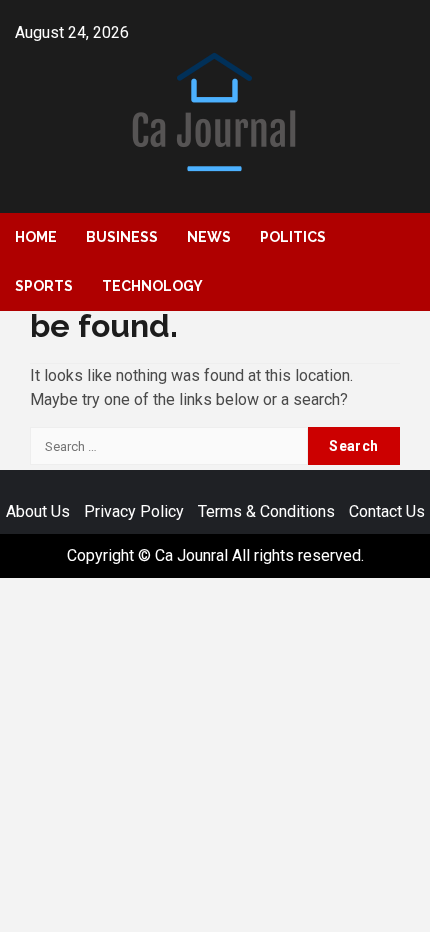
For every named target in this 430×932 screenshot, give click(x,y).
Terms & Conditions (266, 511)
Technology (152, 286)
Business (122, 237)
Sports (44, 286)
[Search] (400, 238)
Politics (293, 237)
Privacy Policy (134, 511)
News (209, 237)
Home (36, 237)
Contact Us (387, 511)
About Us (38, 511)
